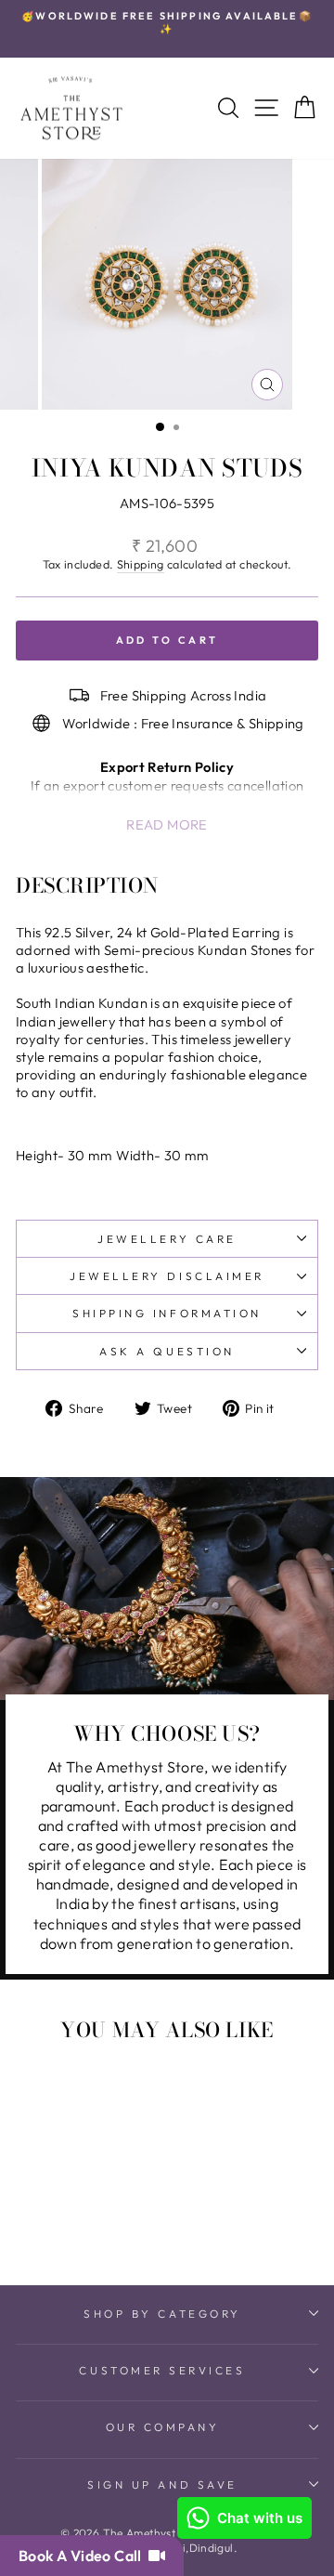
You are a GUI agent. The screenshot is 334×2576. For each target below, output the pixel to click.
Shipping (141, 564)
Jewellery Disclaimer (167, 1276)
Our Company (163, 2427)
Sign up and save (162, 2484)
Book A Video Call (83, 2556)
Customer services (162, 2370)
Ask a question (167, 1351)
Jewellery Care (167, 1239)
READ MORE (167, 824)
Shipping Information (167, 1313)
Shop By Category (162, 2314)
